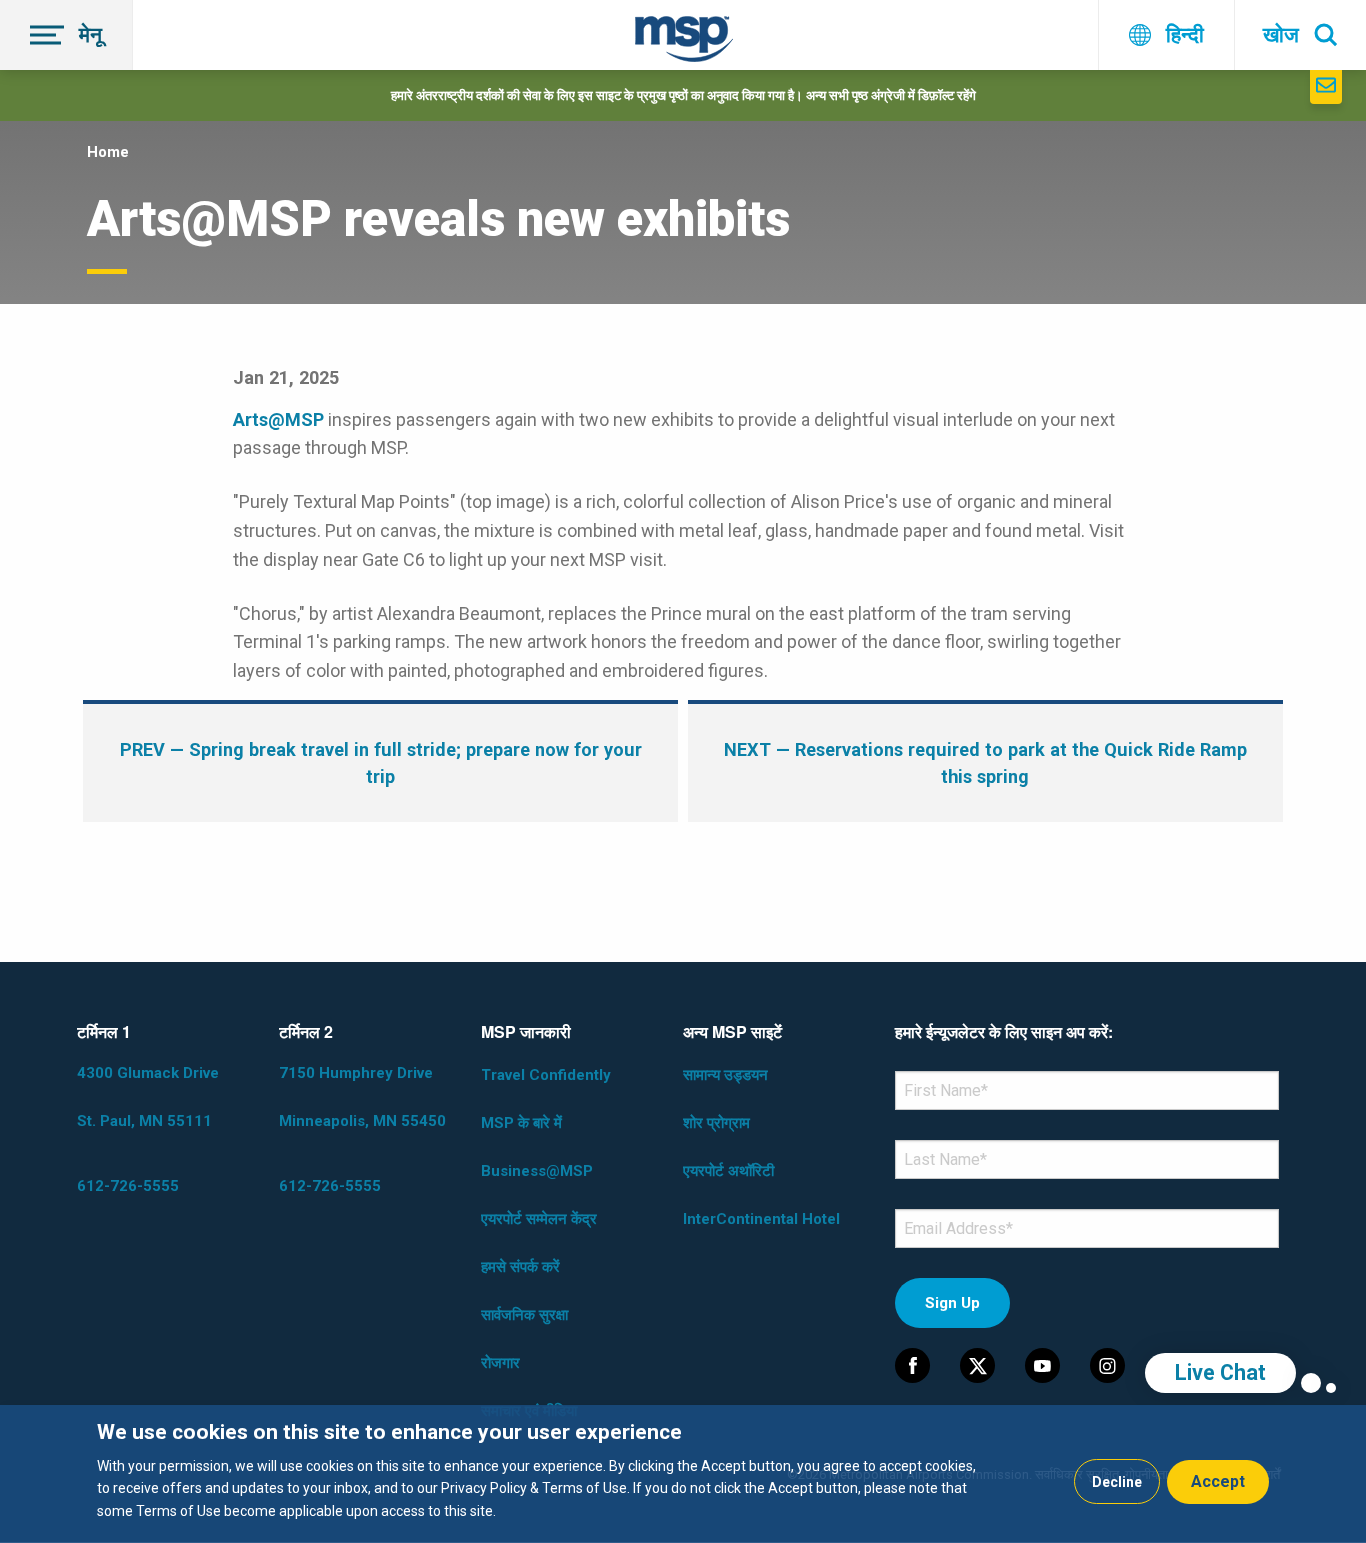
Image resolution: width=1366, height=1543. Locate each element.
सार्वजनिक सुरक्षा (524, 1315)
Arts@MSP (278, 419)
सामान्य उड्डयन (725, 1075)
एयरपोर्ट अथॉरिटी (728, 1171)
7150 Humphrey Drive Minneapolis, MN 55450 (362, 1097)
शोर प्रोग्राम (716, 1123)
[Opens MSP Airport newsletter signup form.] (1326, 87)
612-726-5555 (128, 1186)
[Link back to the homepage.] (684, 42)
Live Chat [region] (1220, 1372)
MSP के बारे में (521, 1123)
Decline (1117, 1482)
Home (108, 152)
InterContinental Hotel (761, 1219)
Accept (1218, 1481)
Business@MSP (537, 1171)
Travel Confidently (546, 1075)
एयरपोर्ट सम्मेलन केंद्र (539, 1219)
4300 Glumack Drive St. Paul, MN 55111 (148, 1097)
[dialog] (683, 1474)
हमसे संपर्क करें (520, 1267)
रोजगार (500, 1363)
